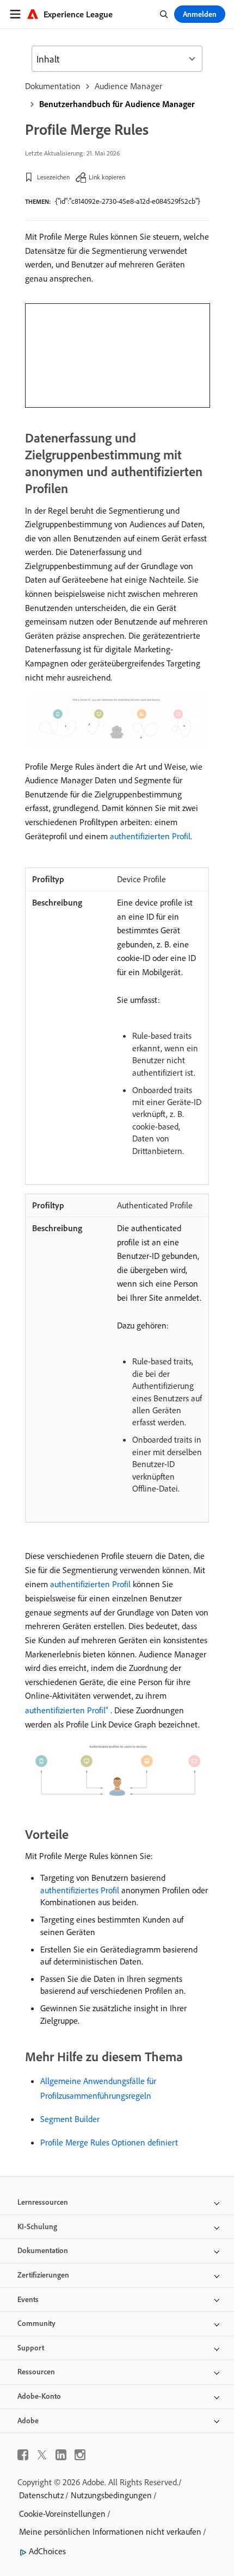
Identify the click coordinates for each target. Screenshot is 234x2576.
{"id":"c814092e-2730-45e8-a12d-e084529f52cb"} (128, 201)
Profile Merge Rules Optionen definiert (109, 2142)
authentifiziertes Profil (80, 1890)
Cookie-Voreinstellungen (62, 2513)
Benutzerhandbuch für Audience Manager (117, 104)
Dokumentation (53, 86)
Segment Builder (70, 2119)
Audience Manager (128, 86)
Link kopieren (107, 177)
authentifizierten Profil (150, 836)
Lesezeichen (53, 177)
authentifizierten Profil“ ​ (68, 1710)
